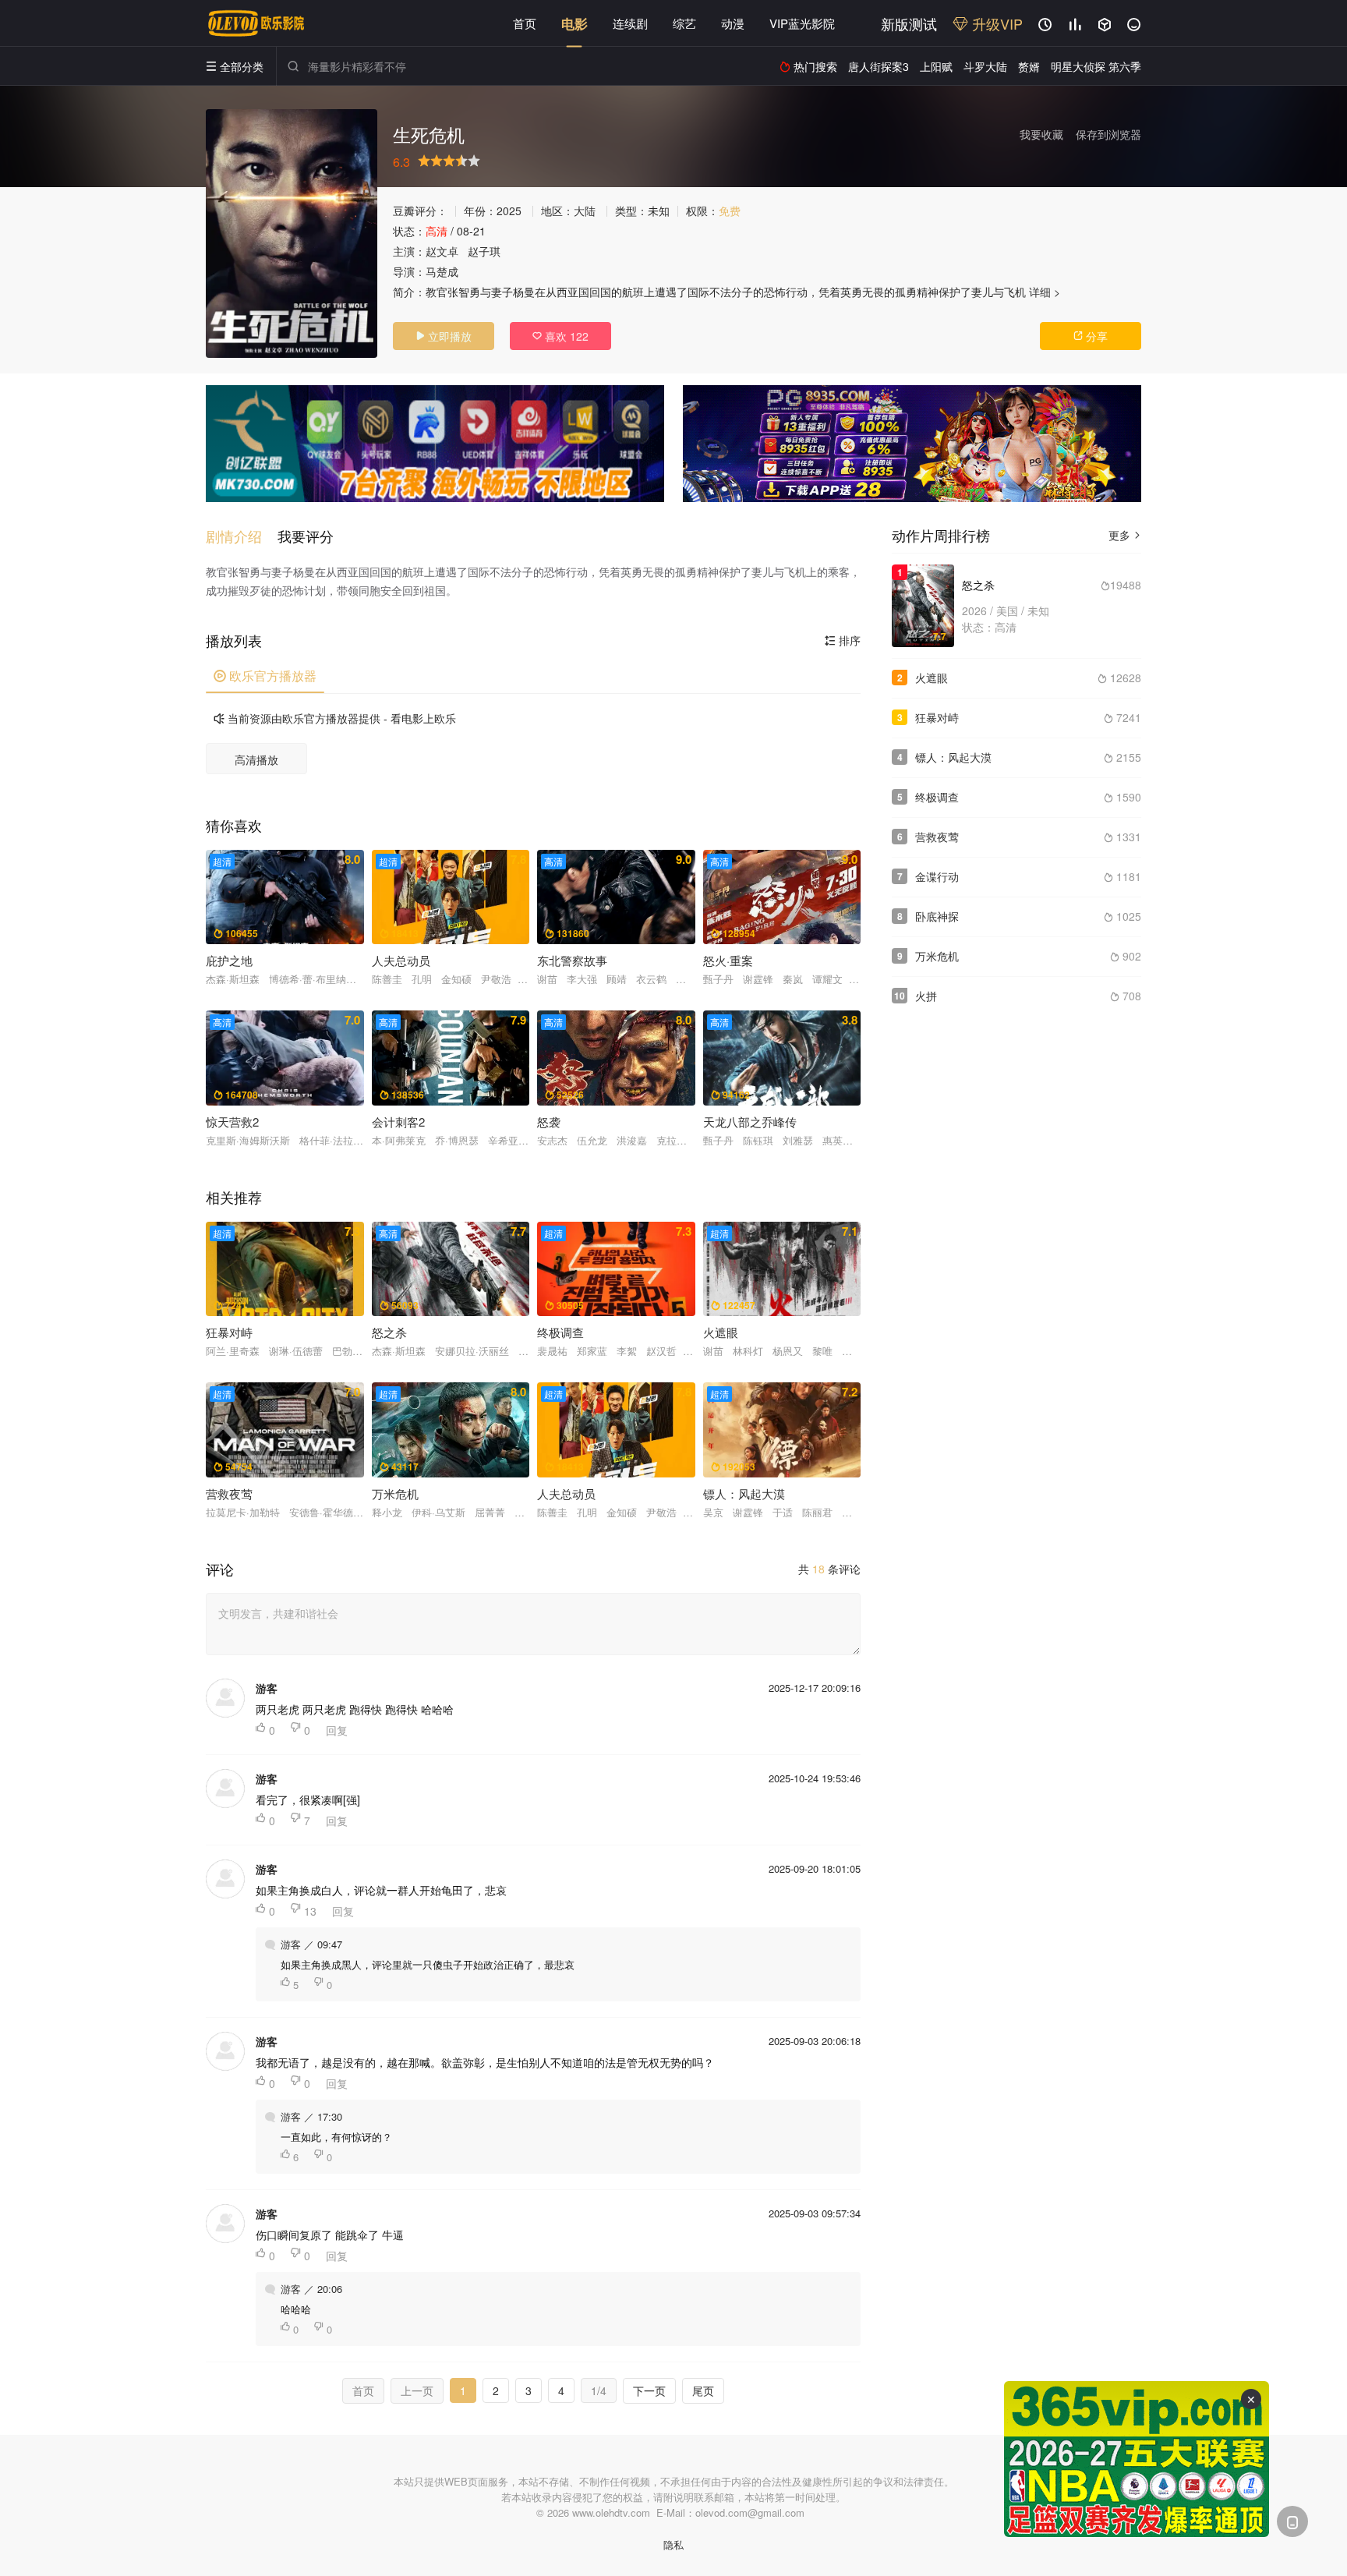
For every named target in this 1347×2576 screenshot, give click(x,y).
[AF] (1137, 2459)
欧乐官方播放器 (265, 676)
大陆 (585, 211)
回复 (337, 1730)
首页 (525, 23)
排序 (843, 640)
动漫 (733, 23)
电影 (575, 23)
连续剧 (630, 23)
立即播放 (444, 336)
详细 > (1045, 292)
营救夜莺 (937, 837)
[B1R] (912, 444)
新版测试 (909, 23)
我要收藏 (1041, 134)
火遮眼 (932, 678)
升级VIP (995, 23)
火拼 (926, 996)
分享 (1091, 336)
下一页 (649, 2390)
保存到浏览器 (1108, 134)
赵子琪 (484, 251)
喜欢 (560, 336)
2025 (509, 211)
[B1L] (435, 444)
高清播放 (256, 759)
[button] (242, 536)
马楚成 (442, 271)
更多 (1125, 535)
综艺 (684, 23)
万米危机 (937, 956)
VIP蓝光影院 (802, 23)
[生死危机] (292, 234)
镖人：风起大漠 (953, 757)
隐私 (673, 2544)
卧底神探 (937, 916)
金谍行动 (937, 876)
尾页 (703, 2390)
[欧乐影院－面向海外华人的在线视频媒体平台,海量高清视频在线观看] (256, 23)
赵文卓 (442, 251)
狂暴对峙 (937, 717)
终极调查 (937, 797)
